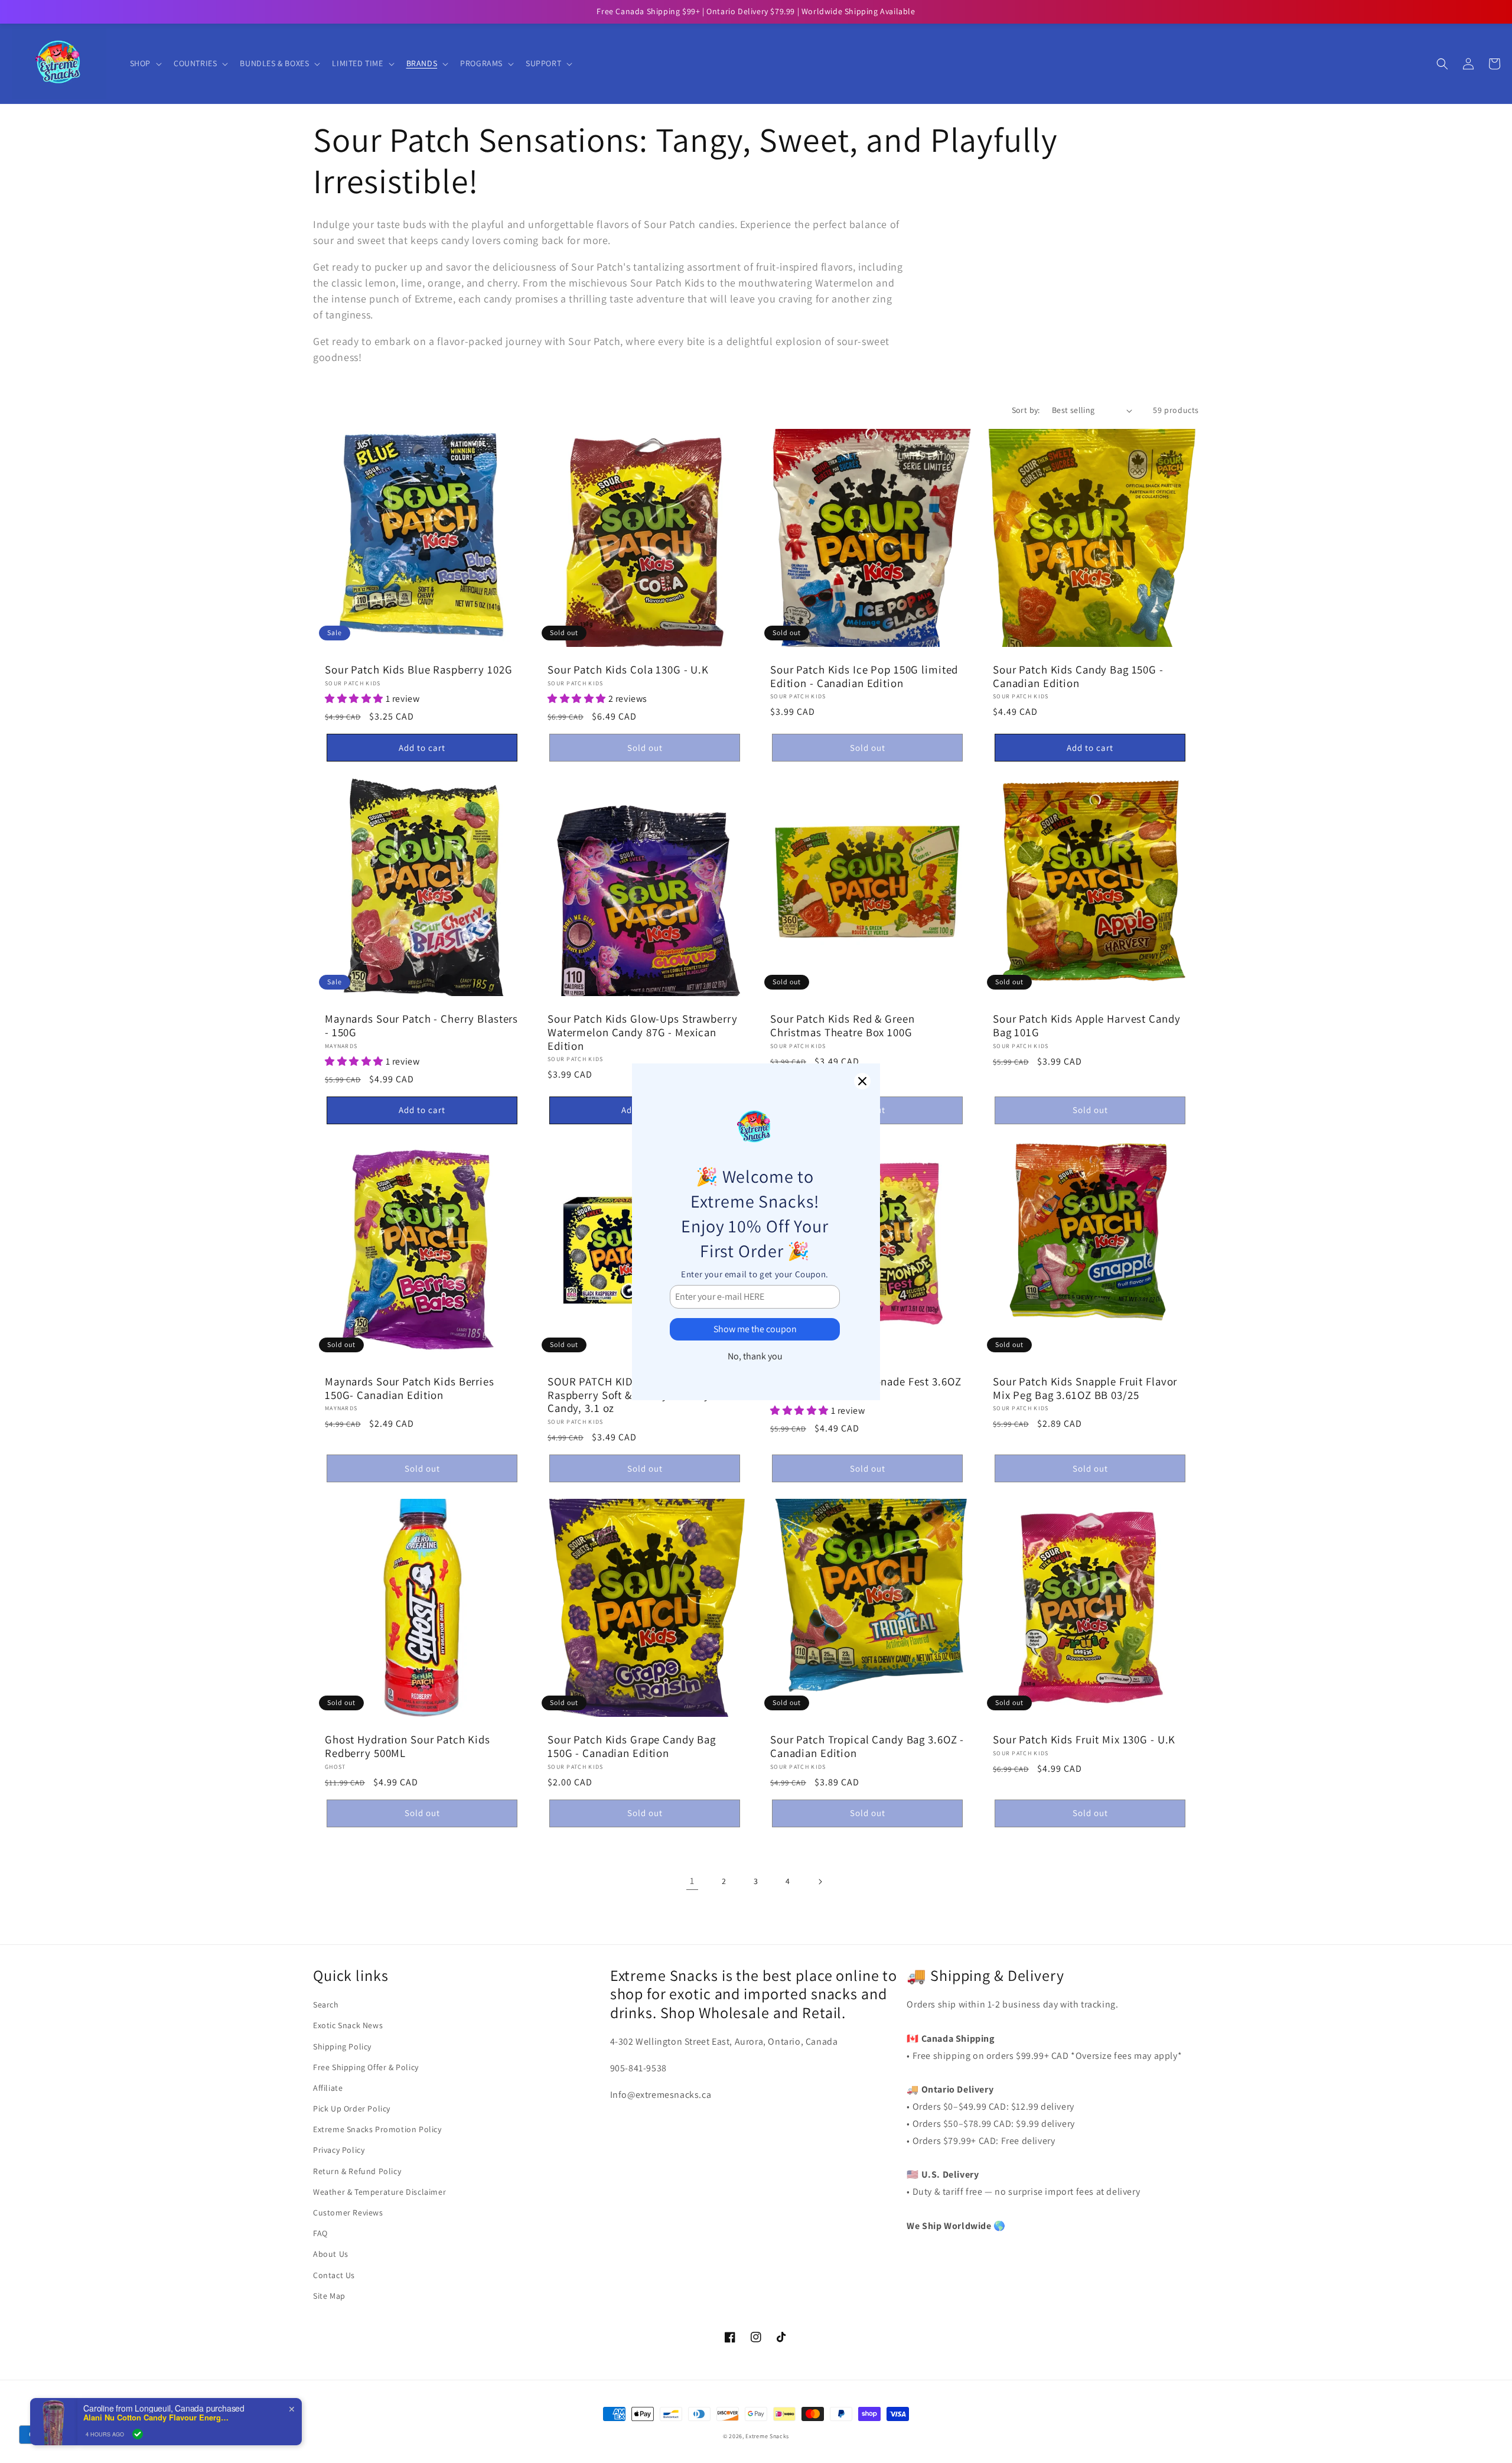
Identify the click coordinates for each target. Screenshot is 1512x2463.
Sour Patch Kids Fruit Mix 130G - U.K (1084, 1740)
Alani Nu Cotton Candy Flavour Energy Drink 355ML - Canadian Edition (157, 2418)
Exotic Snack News (348, 2025)
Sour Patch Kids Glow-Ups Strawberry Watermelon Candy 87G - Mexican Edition (642, 1032)
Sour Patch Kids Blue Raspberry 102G (418, 670)
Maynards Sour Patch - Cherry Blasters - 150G (421, 1025)
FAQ (320, 2233)
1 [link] (692, 1881)
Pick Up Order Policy (352, 2109)
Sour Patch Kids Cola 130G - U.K (628, 670)
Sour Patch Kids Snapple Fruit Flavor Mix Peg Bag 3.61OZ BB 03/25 (1085, 1388)
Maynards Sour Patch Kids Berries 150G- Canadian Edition (410, 1388)
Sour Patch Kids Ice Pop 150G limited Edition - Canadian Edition (864, 676)
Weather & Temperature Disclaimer (379, 2192)
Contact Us (334, 2275)
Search (326, 2005)
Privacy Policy (339, 2150)
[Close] (862, 1081)
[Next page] (820, 1882)
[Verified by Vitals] (138, 2434)
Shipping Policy (342, 2046)
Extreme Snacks (767, 2436)
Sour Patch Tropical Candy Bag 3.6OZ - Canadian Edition (867, 1746)
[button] (145, 63)
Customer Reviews (348, 2213)
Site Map (329, 2296)
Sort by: (1026, 410)
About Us (331, 2254)
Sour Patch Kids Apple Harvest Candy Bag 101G (1086, 1025)
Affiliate (328, 2088)
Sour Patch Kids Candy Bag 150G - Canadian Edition (1078, 676)
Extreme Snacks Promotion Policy (377, 2129)
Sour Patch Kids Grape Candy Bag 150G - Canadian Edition (632, 1746)
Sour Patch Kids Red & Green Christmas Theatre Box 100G (843, 1025)
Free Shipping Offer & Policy (366, 2067)
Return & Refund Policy (357, 2171)
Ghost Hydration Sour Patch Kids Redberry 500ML (408, 1746)
